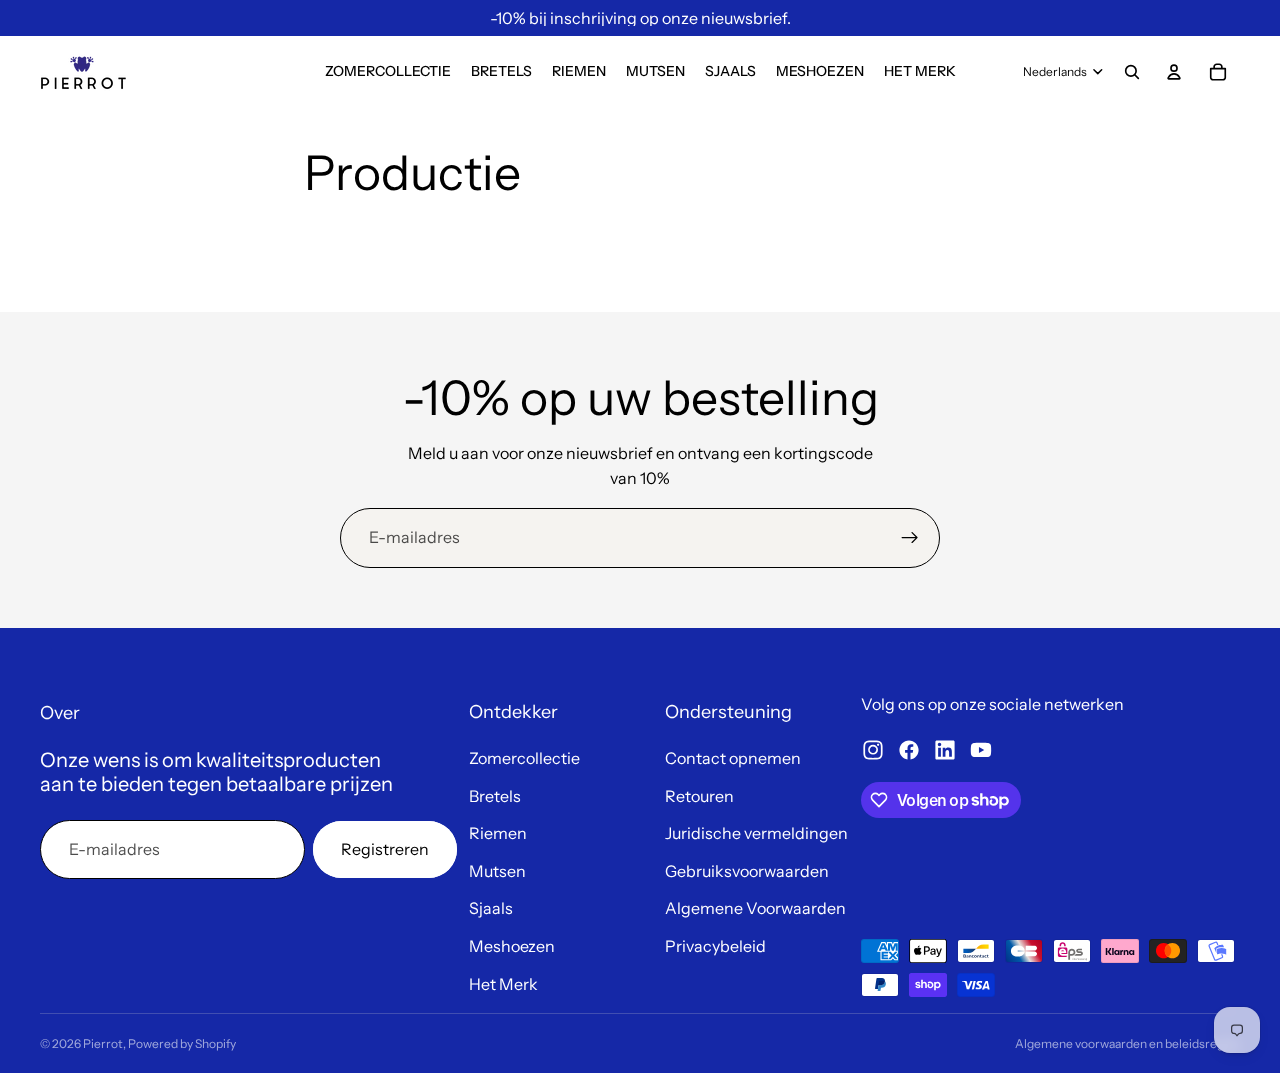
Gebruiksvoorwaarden (747, 871)
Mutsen (497, 871)
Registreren (385, 849)
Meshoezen (512, 946)
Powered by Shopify (182, 1043)
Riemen (498, 833)
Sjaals (491, 908)
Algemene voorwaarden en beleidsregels (1127, 1043)
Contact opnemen (733, 758)
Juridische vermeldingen (756, 833)
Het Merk (503, 984)
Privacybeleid (715, 946)
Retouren (699, 796)
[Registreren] (910, 538)
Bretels (495, 796)
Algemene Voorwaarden (755, 908)
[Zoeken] (1132, 72)
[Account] (1174, 72)
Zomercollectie (524, 758)
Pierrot (103, 1043)
